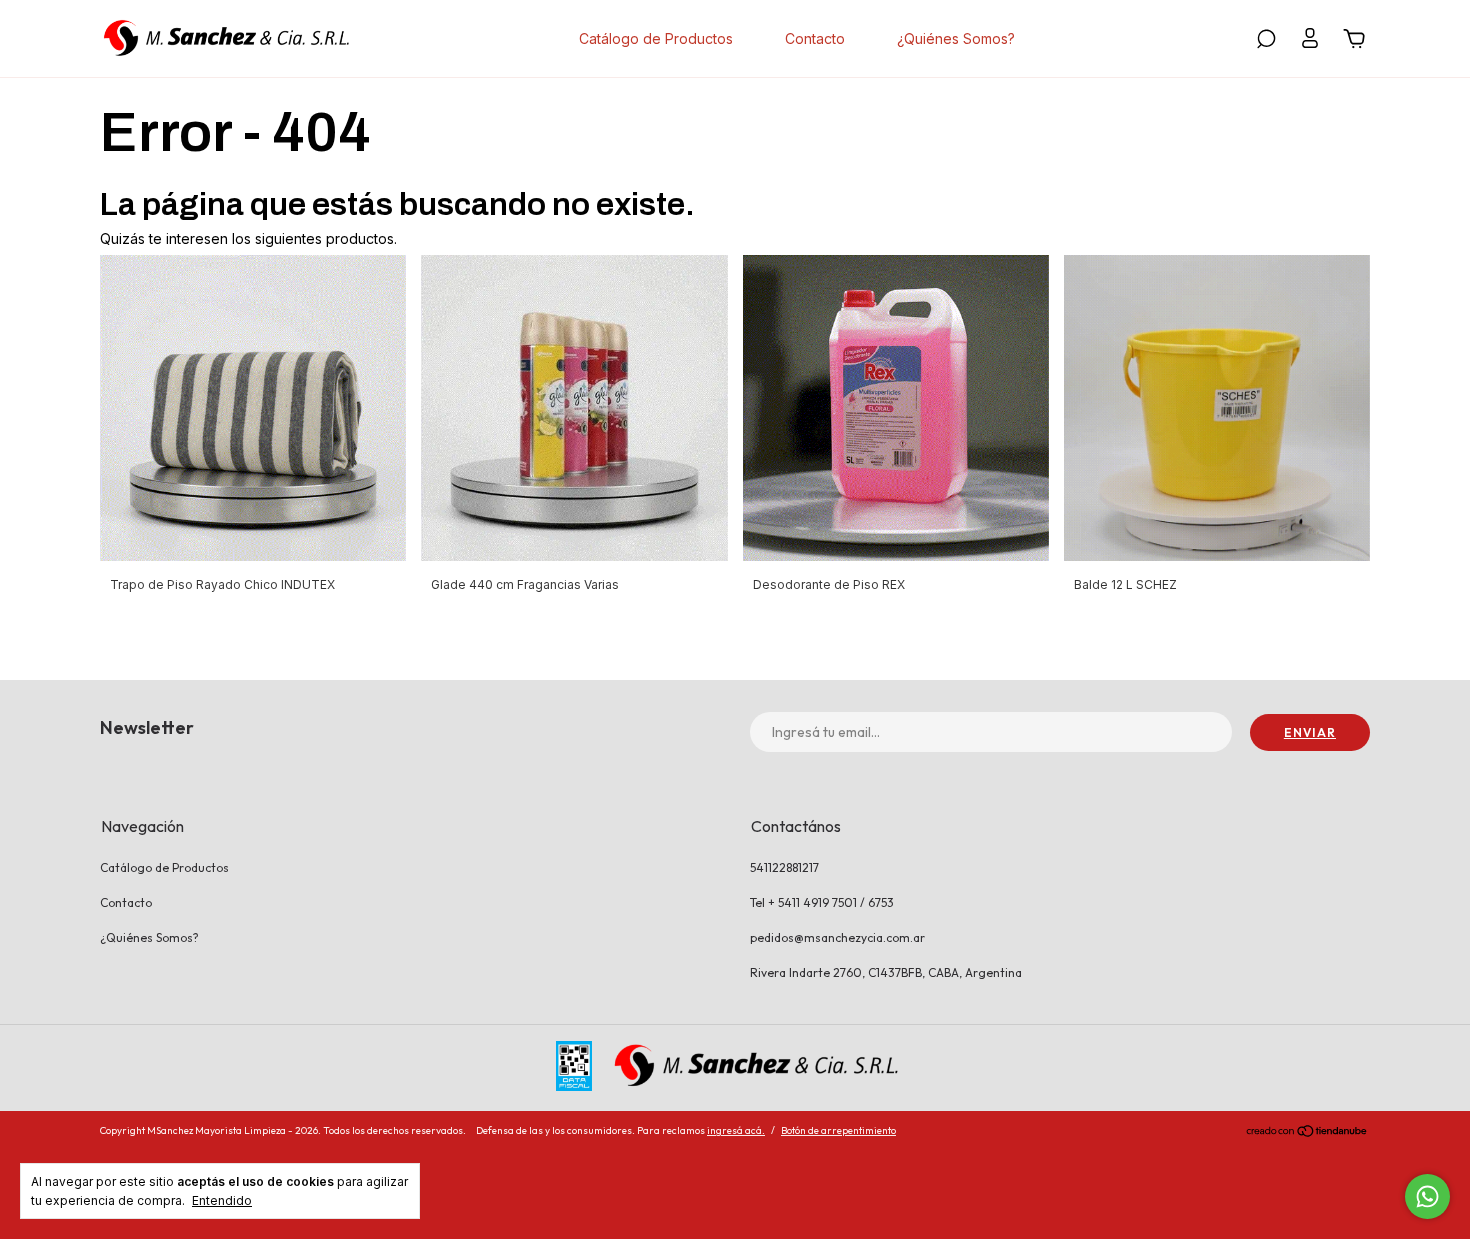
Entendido (222, 1200)
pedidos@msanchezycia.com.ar (837, 937)
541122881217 (784, 867)
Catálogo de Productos (656, 38)
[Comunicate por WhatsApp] (1427, 1196)
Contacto (815, 38)
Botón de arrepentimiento (838, 1130)
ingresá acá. (736, 1130)
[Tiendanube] (1307, 1133)
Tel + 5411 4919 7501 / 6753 (822, 902)
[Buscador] (1266, 41)
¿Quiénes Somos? (956, 38)
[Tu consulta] (1351, 41)
